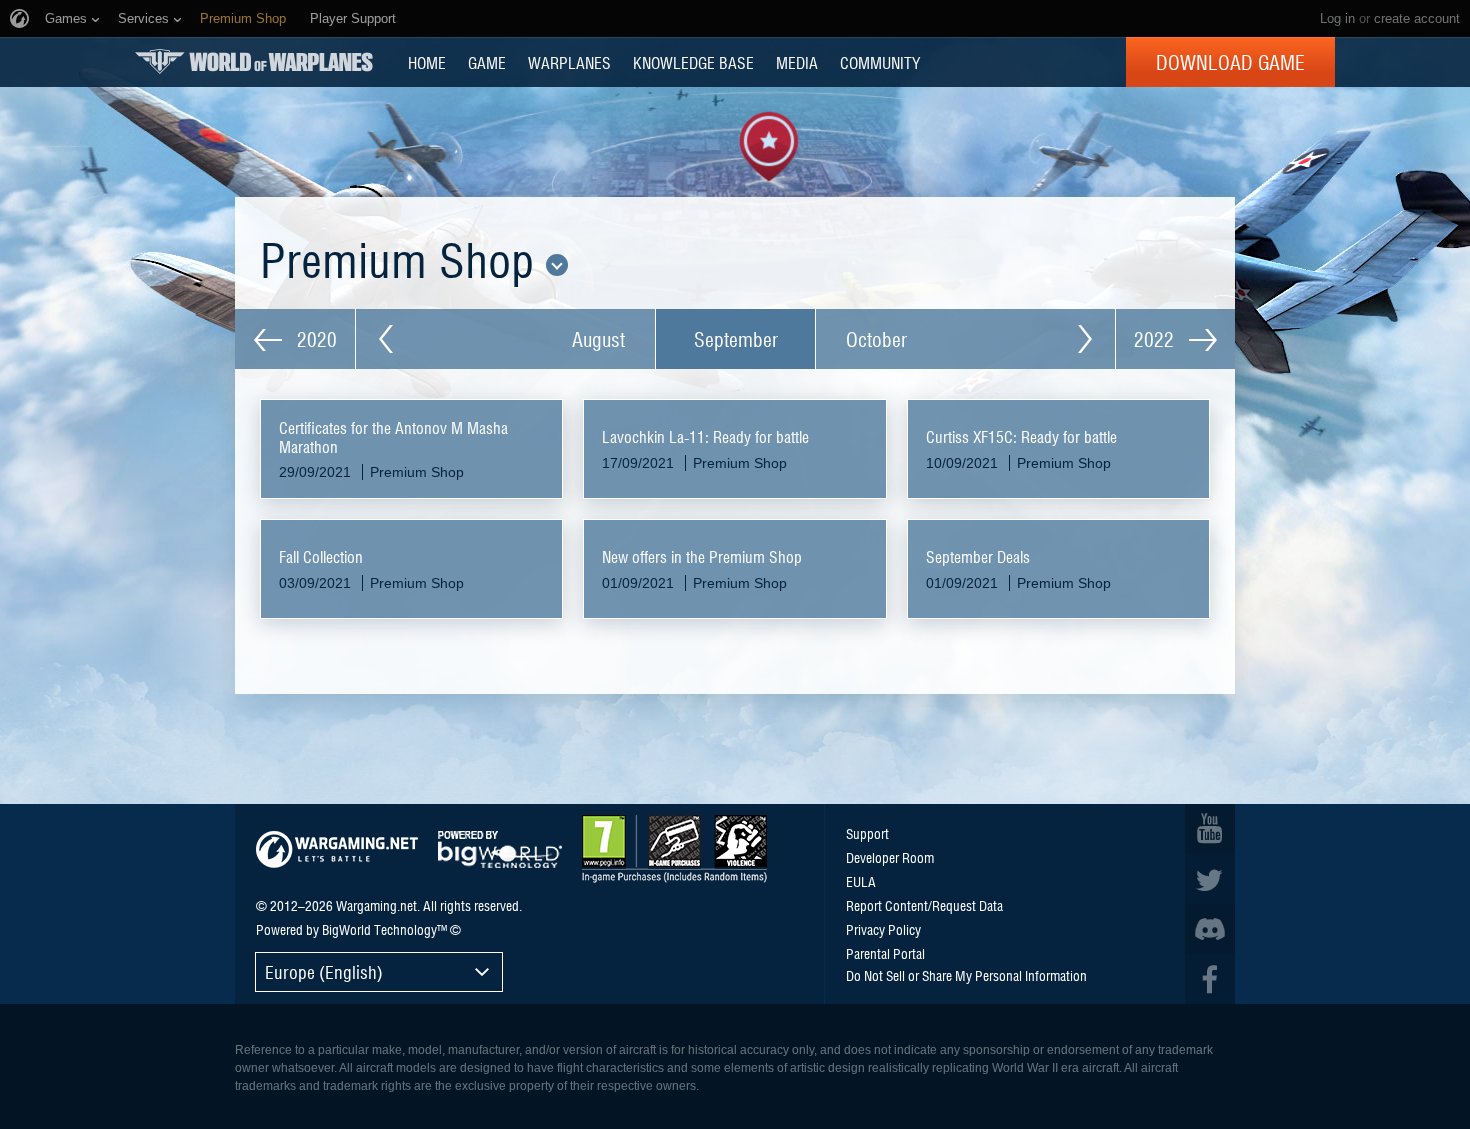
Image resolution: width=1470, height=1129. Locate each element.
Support (867, 833)
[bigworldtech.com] (500, 849)
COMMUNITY (880, 62)
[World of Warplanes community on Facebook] (1210, 979)
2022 (1156, 339)
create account (1417, 18)
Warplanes (569, 62)
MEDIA (797, 62)
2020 (314, 339)
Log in (1337, 18)
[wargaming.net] (337, 849)
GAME (487, 62)
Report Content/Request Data (924, 905)
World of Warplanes (254, 61)
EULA (861, 881)
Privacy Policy (883, 929)
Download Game (1230, 62)
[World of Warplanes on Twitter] (1210, 879)
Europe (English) (324, 971)
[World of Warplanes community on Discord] (1210, 929)
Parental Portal (885, 953)
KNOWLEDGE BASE (693, 62)
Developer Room (890, 857)
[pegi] (674, 849)
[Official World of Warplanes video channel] (1210, 829)
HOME (427, 62)
